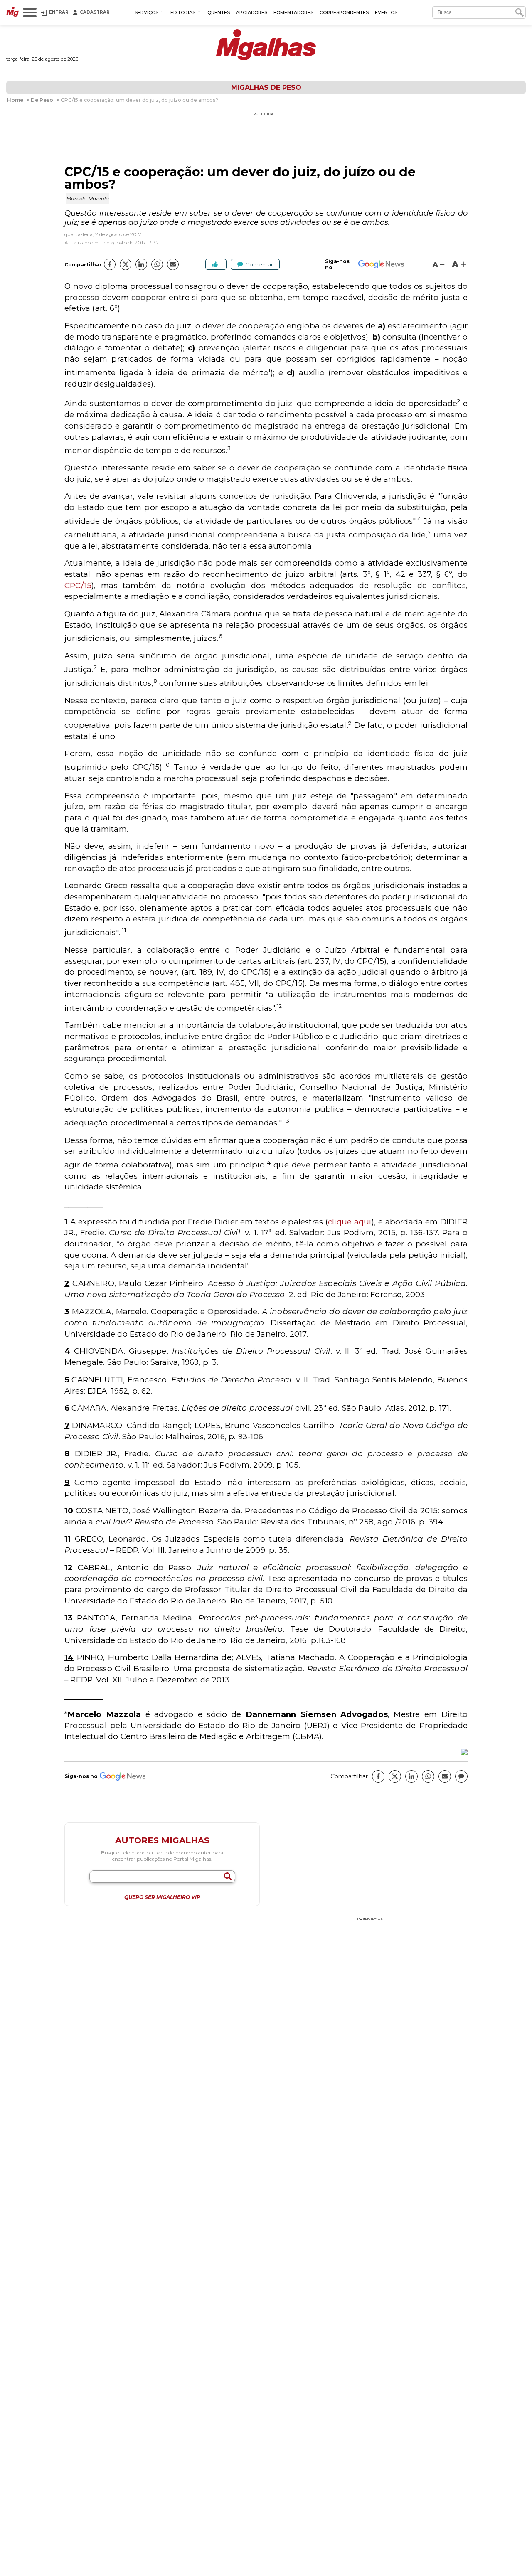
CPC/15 (78, 585)
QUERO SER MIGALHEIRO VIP (162, 1897)
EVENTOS (386, 12)
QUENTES (219, 12)
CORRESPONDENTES (344, 12)
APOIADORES (252, 12)
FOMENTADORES (293, 12)
